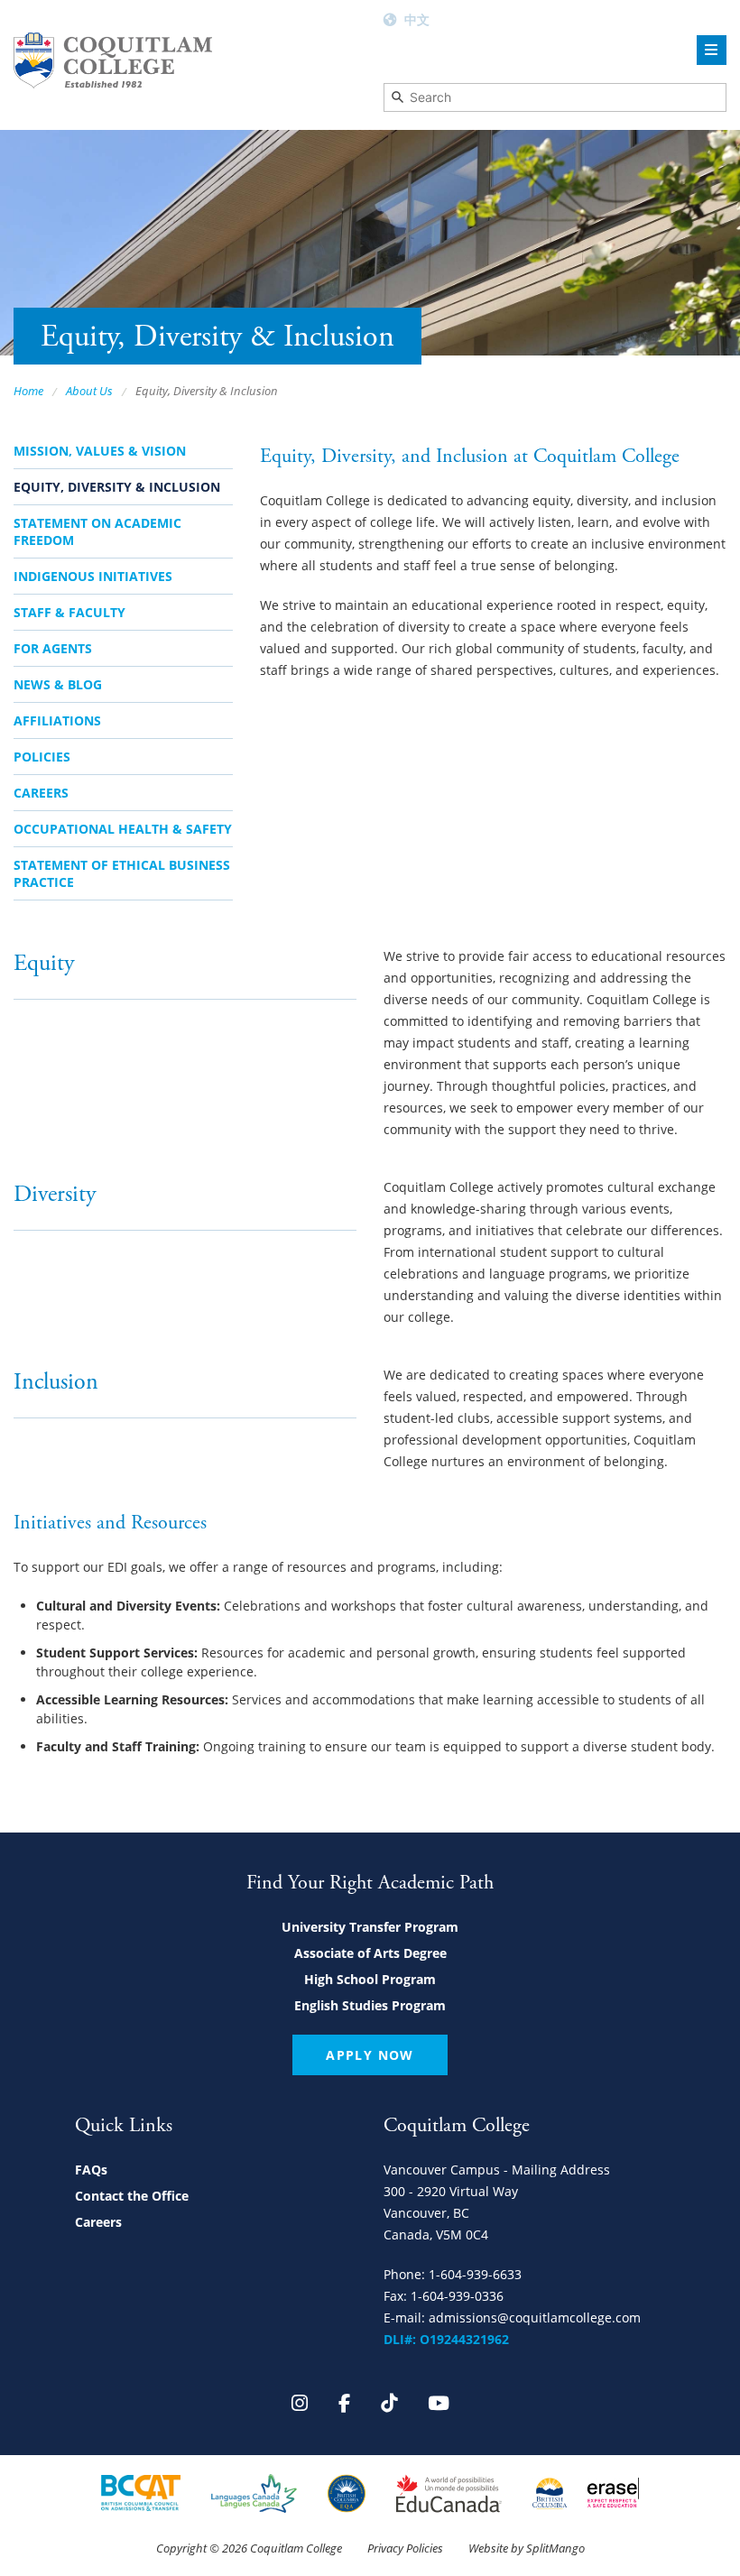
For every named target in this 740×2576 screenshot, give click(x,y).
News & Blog (58, 684)
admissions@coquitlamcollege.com (535, 2317)
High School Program (370, 1979)
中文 (417, 19)
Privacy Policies (405, 2548)
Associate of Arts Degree (370, 1953)
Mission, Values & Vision (100, 451)
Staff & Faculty (69, 612)
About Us (89, 391)
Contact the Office (132, 2196)
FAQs (91, 2170)
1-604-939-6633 (475, 2274)
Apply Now (370, 2055)
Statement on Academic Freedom (97, 531)
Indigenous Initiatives (93, 576)
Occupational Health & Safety (123, 829)
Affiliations (57, 720)
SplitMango (555, 2548)
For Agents (53, 648)
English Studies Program (370, 2005)
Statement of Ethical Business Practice (122, 873)
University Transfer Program (370, 1927)
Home (28, 391)
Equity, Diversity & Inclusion (117, 487)
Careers (41, 793)
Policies (42, 757)
